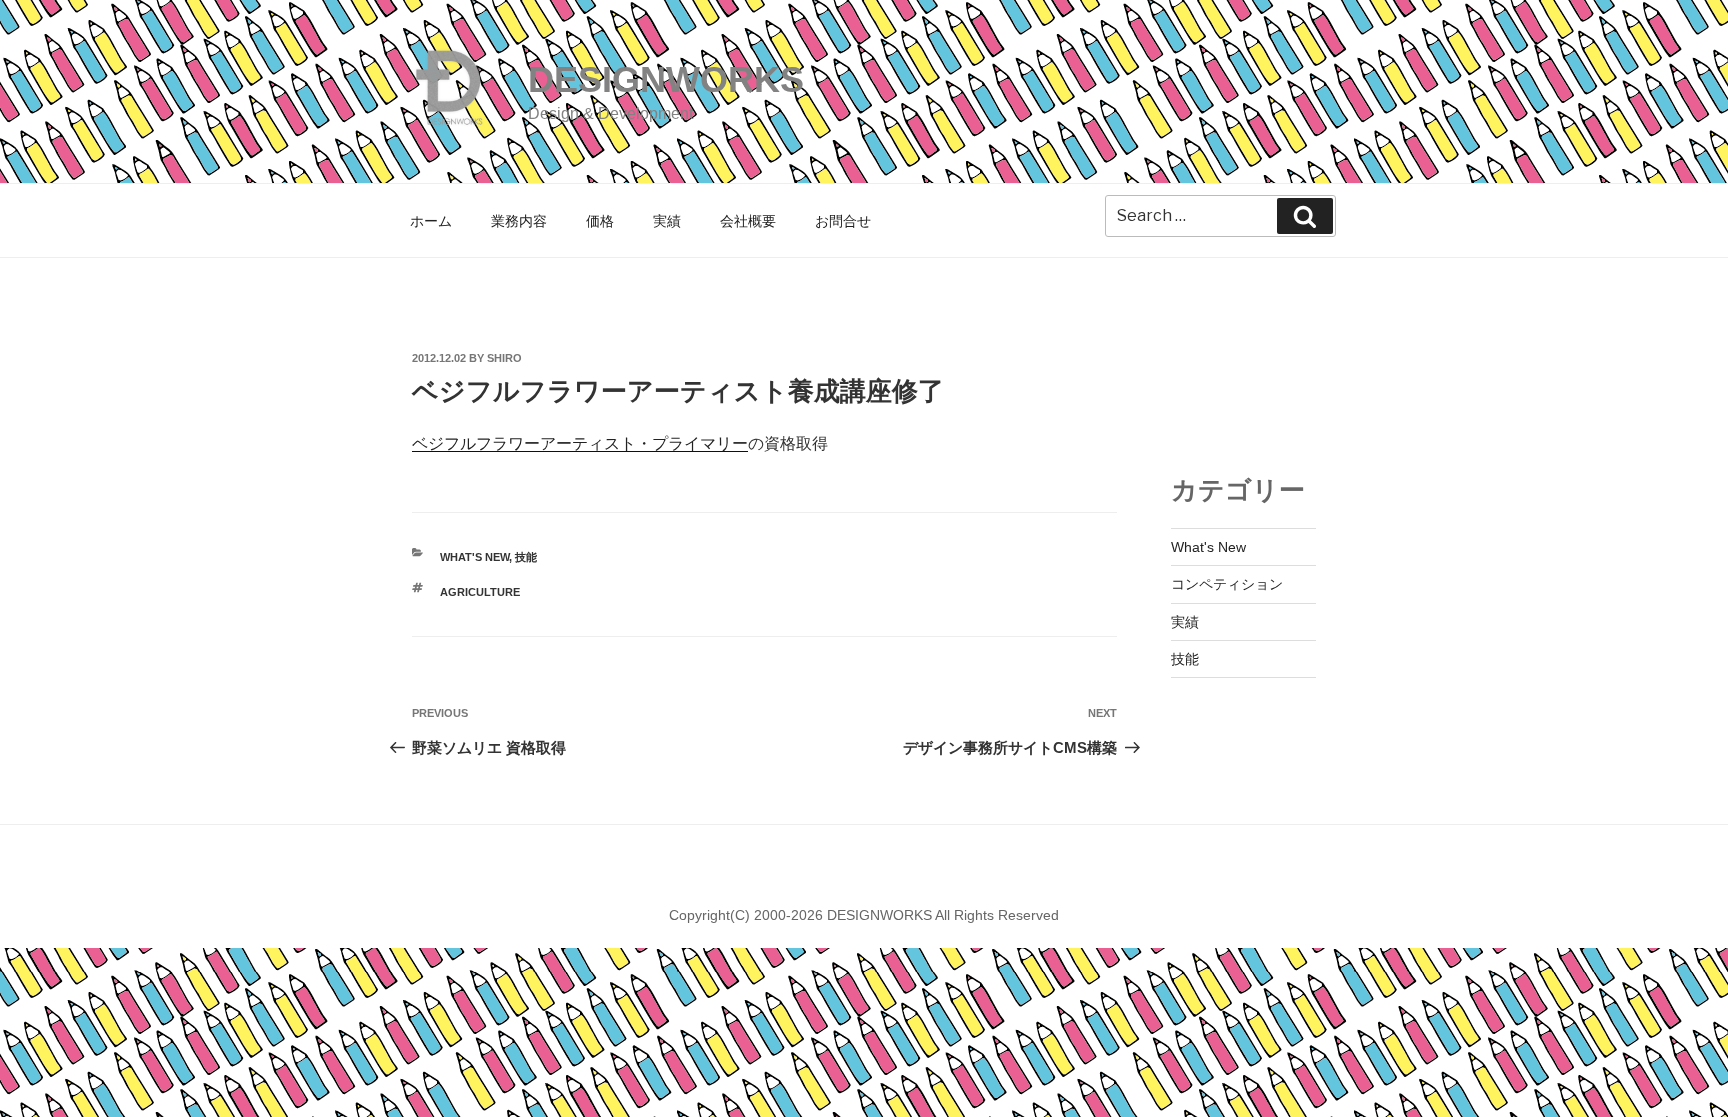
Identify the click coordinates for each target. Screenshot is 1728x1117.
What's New (474, 557)
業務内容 (519, 221)
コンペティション (1227, 584)
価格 (600, 221)
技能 (526, 557)
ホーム (431, 221)
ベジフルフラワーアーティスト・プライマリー (580, 443)
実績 (667, 221)
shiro (504, 358)
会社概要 (748, 221)
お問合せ (843, 221)
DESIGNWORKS (666, 79)
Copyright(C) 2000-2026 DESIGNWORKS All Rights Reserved (864, 915)
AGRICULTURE (480, 592)
